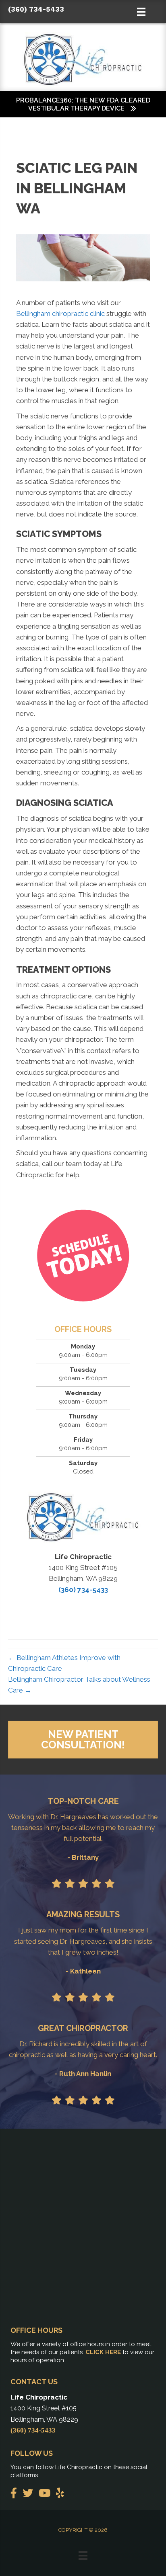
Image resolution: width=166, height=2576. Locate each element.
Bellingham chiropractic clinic (60, 314)
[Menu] (83, 2556)
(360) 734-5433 (36, 9)
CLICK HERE (103, 2352)
